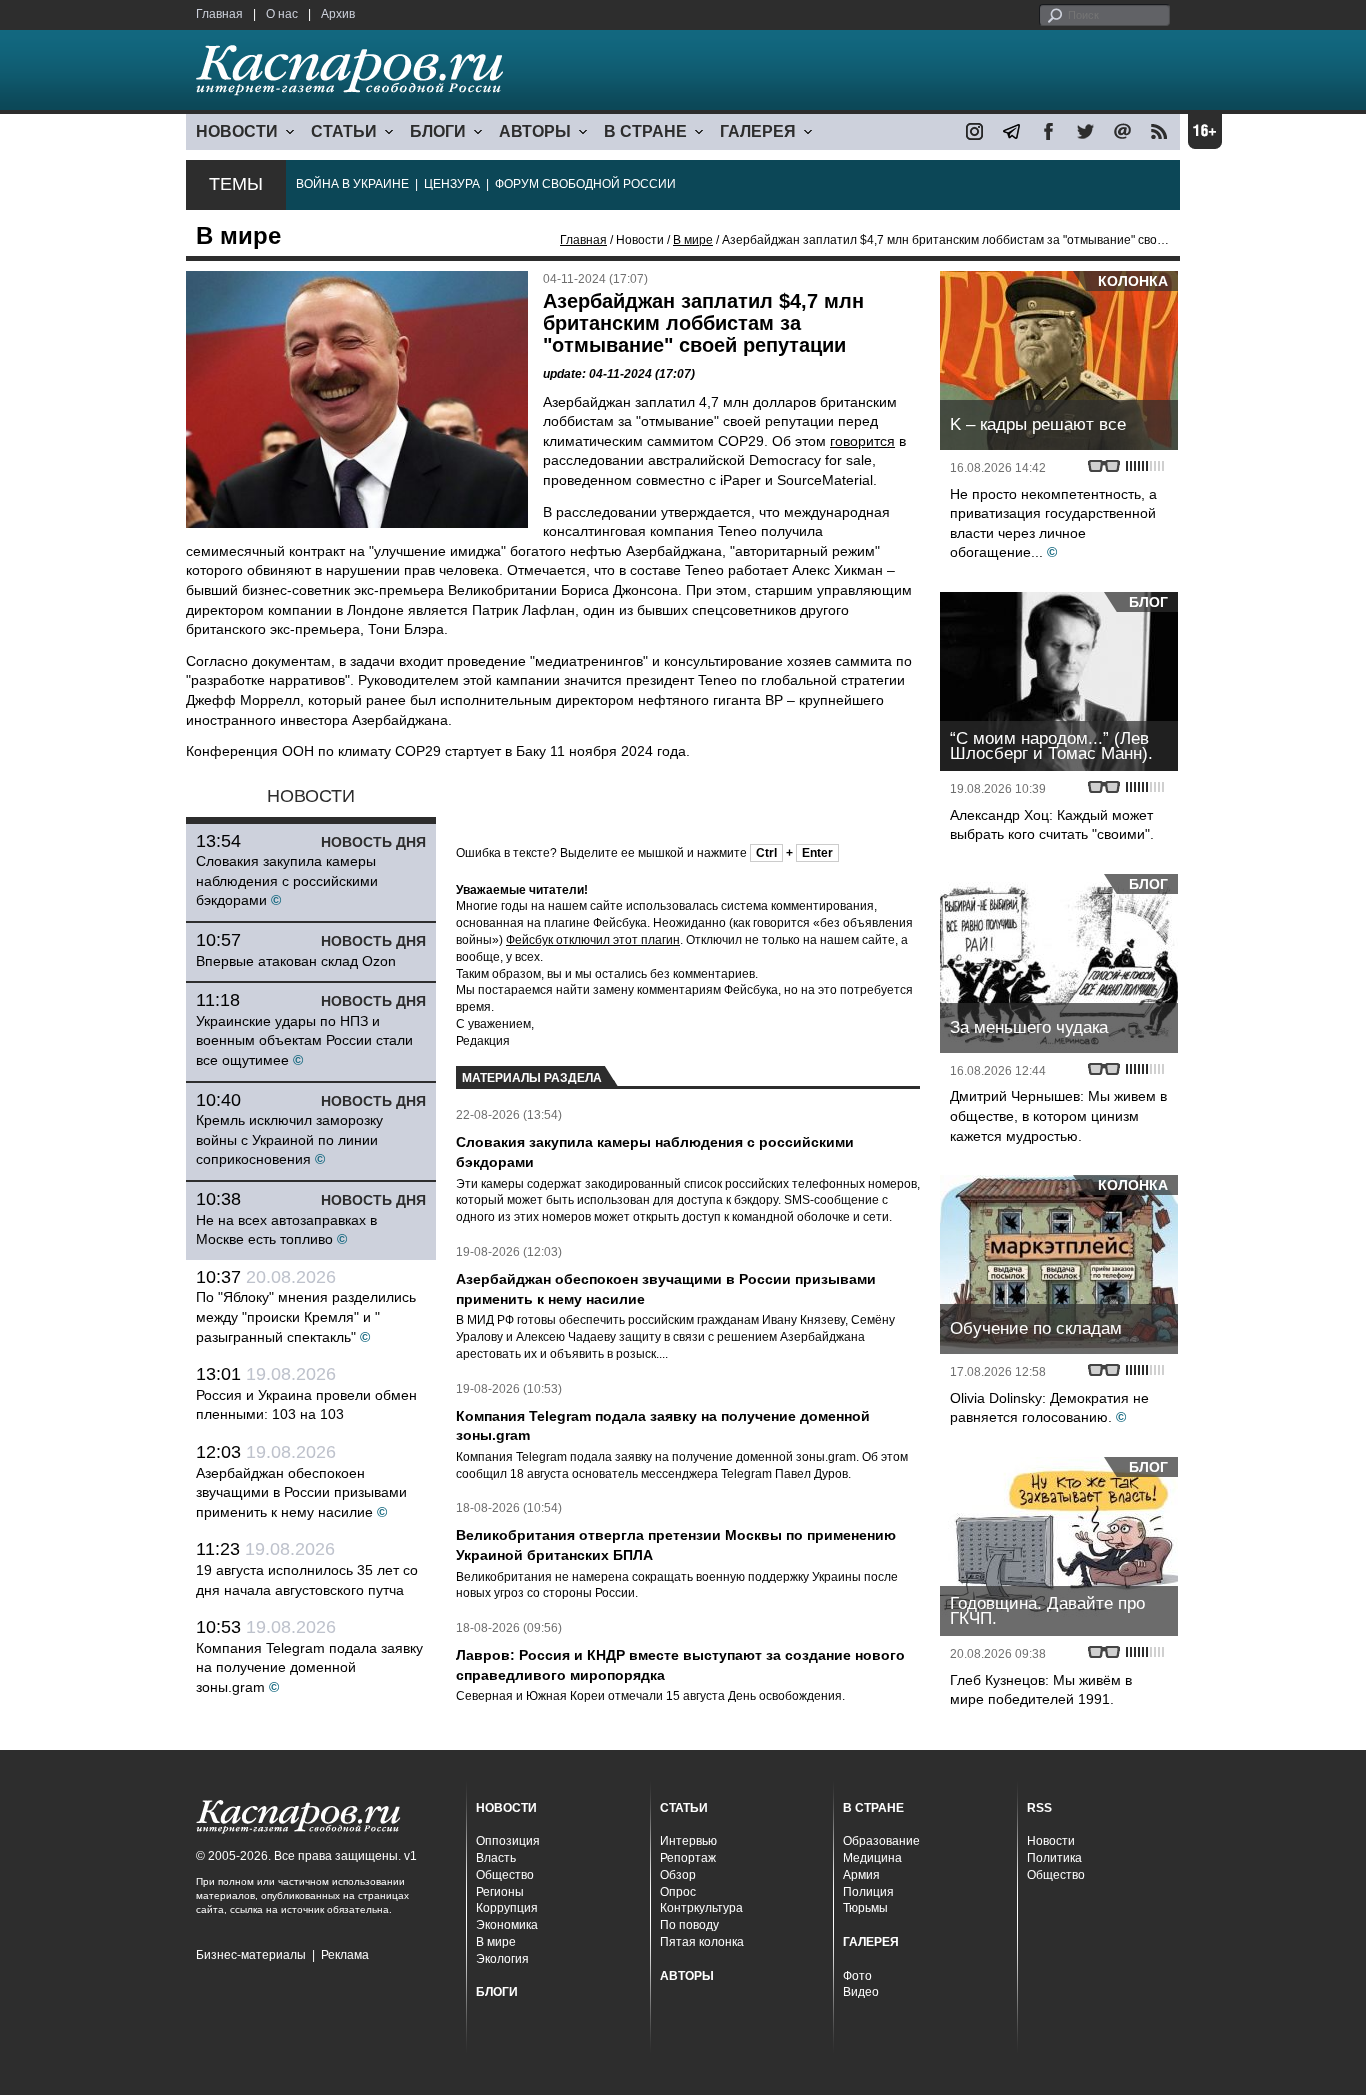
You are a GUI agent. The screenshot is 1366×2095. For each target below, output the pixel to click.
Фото (857, 1976)
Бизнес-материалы (251, 1955)
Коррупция (507, 1908)
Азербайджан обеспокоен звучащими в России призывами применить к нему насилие (301, 1492)
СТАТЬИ (344, 131)
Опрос (678, 1892)
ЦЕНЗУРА (452, 184)
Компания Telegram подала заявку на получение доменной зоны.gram (309, 1667)
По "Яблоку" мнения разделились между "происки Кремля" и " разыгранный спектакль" (306, 1316)
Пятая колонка (702, 1942)
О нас (282, 14)
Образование (881, 1841)
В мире (693, 240)
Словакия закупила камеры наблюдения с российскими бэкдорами (287, 880)
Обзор (678, 1875)
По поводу (689, 1925)
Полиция (868, 1892)
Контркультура (701, 1908)
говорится (862, 441)
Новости (1051, 1841)
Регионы (500, 1892)
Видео (861, 1992)
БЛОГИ (438, 131)
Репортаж (688, 1858)
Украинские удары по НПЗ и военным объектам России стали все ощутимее (304, 1040)
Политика (1054, 1858)
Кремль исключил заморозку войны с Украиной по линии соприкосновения (289, 1139)
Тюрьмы (865, 1908)
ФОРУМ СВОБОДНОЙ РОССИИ (585, 184)
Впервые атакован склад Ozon (296, 961)
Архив (338, 14)
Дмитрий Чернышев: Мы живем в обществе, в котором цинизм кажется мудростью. (1058, 1115)
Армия (861, 1875)
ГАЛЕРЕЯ (758, 131)
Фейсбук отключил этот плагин (593, 940)
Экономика (507, 1925)
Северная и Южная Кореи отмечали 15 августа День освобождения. (650, 1696)
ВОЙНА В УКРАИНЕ (352, 184)
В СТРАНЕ (645, 131)
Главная (219, 14)
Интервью (688, 1841)
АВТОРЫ (535, 131)
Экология (502, 1959)
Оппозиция (508, 1841)
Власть (496, 1858)
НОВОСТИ (237, 131)
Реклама (345, 1955)
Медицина (872, 1858)
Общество (505, 1875)
